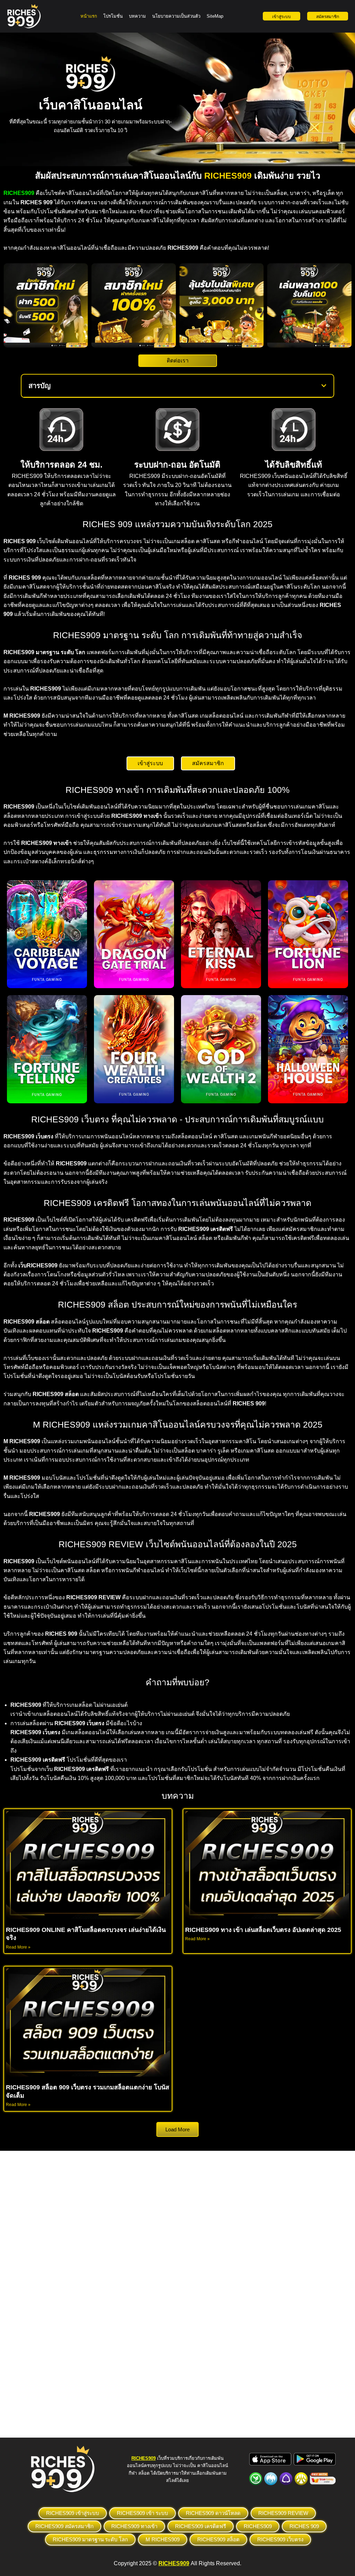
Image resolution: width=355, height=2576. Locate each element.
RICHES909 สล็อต (218, 2539)
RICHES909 (258, 2526)
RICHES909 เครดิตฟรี (201, 2526)
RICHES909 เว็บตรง (280, 2539)
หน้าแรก (89, 16)
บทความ (137, 16)
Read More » (18, 1947)
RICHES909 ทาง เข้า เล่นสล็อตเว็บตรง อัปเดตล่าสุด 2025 (263, 1930)
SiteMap (215, 16)
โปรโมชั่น (113, 16)
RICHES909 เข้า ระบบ (142, 2513)
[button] (324, 386)
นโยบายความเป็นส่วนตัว (176, 16)
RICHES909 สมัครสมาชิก (64, 2526)
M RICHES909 (163, 2539)
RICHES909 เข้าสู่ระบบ (73, 2513)
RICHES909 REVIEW (283, 2513)
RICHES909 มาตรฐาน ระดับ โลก (90, 2539)
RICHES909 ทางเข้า (134, 2526)
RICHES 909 (304, 2526)
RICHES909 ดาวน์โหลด (213, 2513)
